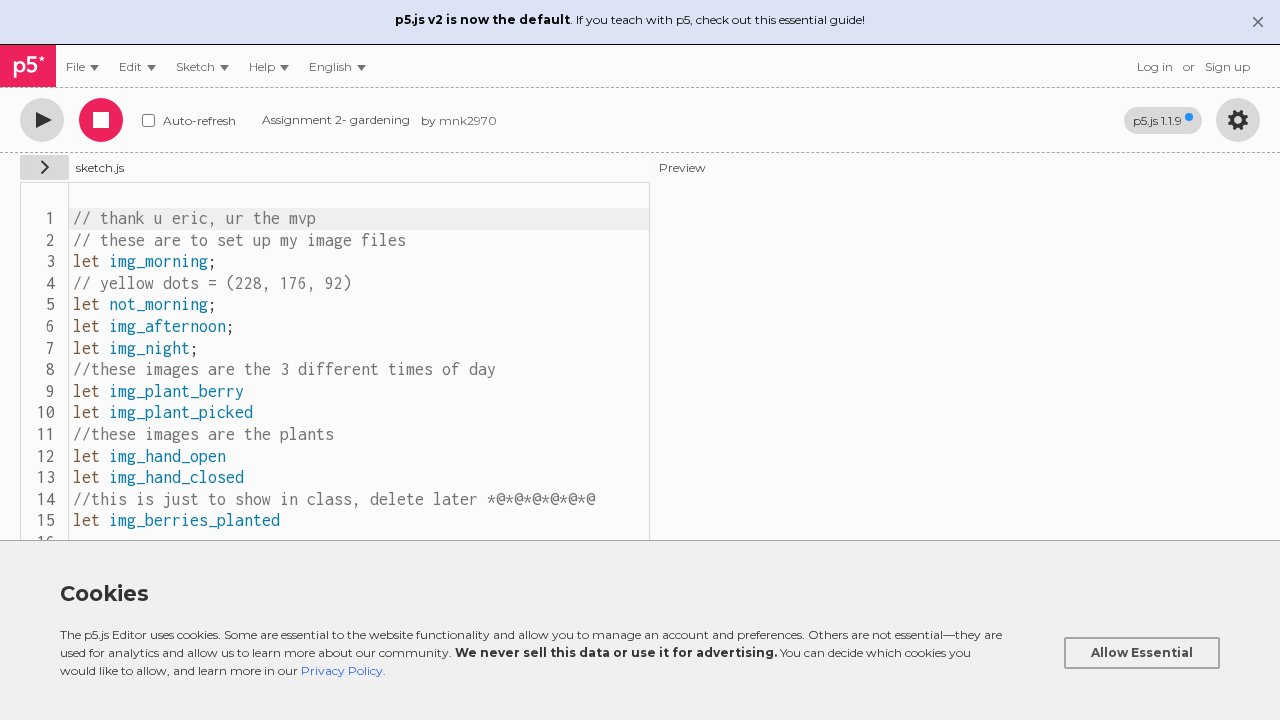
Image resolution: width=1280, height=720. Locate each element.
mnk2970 (468, 120)
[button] (337, 66)
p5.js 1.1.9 (1157, 120)
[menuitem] (82, 66)
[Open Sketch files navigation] (44, 167)
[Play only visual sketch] (42, 120)
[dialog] (640, 630)
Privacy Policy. (343, 670)
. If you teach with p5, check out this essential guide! (630, 19)
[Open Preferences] (1238, 120)
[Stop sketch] (101, 120)
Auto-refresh (199, 120)
